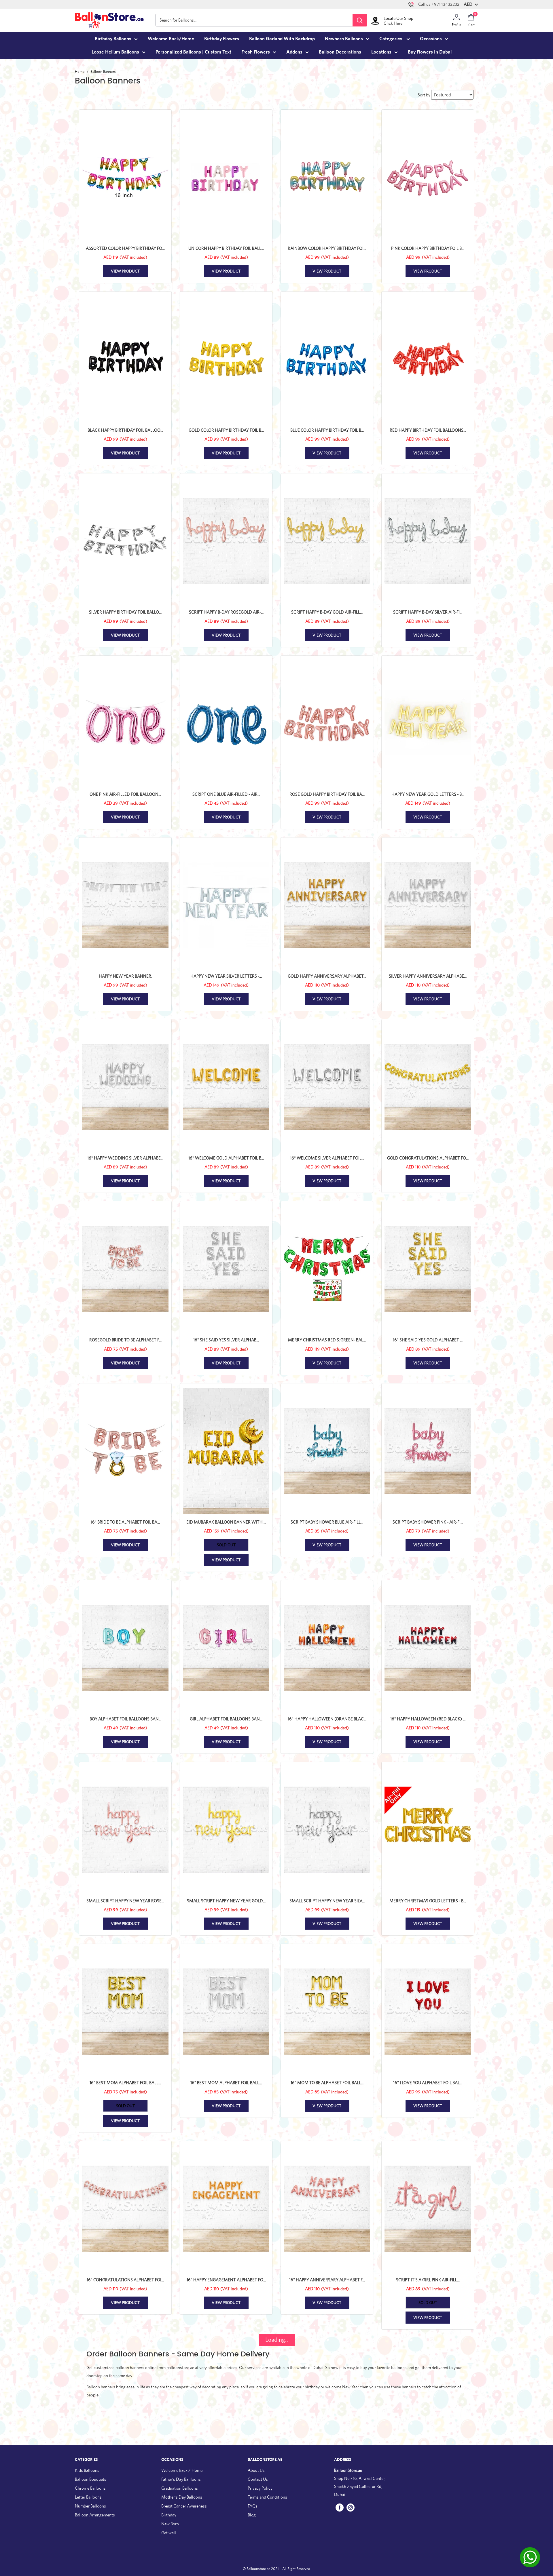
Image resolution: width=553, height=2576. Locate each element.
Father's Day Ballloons (181, 2479)
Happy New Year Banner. (125, 976)
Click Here (393, 23)
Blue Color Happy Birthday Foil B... (327, 430)
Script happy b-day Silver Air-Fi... (428, 612)
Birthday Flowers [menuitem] (222, 39)
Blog (252, 2515)
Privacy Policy (260, 2488)
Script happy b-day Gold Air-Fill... (327, 612)
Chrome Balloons (90, 2488)
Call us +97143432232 (439, 4)
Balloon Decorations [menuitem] (340, 52)
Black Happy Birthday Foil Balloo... (125, 430)
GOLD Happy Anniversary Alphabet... (327, 976)
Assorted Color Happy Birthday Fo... (125, 248)
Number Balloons (90, 2506)
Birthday (169, 2515)
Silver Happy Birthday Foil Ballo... (125, 612)
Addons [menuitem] (294, 52)
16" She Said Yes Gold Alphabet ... (428, 1340)
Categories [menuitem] (391, 39)
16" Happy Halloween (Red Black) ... (428, 1719)
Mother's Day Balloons (182, 2497)
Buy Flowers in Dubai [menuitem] (430, 52)
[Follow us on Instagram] (351, 2507)
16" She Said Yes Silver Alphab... (226, 1340)
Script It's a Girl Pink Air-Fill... (428, 2280)
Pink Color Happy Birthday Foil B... (428, 248)
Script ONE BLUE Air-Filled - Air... (226, 794)
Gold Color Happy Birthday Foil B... (226, 430)
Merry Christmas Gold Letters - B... (428, 1901)
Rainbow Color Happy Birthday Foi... (327, 248)
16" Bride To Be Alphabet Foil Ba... (125, 1522)
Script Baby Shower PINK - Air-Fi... (428, 1522)
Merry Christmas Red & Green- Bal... (327, 1340)
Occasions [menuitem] (431, 39)
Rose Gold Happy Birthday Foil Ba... (327, 794)
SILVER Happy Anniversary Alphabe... (428, 976)
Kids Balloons (87, 2470)
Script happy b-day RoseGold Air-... (226, 612)
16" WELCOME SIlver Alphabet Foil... (327, 1158)
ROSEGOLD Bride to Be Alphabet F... (125, 1340)
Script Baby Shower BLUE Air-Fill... (327, 1522)
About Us (256, 2470)
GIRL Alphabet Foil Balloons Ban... (226, 1719)
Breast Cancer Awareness (184, 2506)
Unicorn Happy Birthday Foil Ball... (226, 248)
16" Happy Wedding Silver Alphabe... (125, 1158)
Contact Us (258, 2479)
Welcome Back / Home (182, 2470)
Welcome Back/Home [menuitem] (171, 39)
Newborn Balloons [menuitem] (344, 39)
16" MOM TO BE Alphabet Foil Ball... (327, 2083)
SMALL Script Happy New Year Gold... (226, 1901)
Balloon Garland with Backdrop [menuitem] (282, 39)
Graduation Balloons (180, 2488)
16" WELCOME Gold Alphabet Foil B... (226, 1158)
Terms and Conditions (267, 2497)
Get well (169, 2533)
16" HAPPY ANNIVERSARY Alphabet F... (327, 2280)
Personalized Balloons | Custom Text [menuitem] (193, 52)
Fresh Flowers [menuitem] (256, 52)
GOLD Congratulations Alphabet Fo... (428, 1158)
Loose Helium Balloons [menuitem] (115, 52)
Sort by (424, 95)
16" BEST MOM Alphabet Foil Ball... (125, 2083)
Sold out (226, 1545)
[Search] (360, 20)
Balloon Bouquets (91, 2479)
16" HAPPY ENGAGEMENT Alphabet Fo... (226, 2280)
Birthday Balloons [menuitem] (113, 39)
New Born (170, 2524)
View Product (125, 271)
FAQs (253, 2506)
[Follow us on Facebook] (340, 2507)
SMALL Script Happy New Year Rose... (125, 1901)
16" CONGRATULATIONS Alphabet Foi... (125, 2280)
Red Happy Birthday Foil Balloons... (428, 430)
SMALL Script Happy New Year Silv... (327, 1901)
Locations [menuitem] (381, 52)
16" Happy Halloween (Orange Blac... (327, 1719)
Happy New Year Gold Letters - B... (428, 794)
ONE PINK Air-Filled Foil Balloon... (125, 794)
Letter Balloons (88, 2497)
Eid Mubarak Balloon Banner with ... (226, 1522)
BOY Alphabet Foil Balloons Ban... (125, 1719)
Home (80, 72)
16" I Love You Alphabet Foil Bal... (428, 2083)
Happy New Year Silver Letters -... (226, 976)
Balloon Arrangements (95, 2515)
